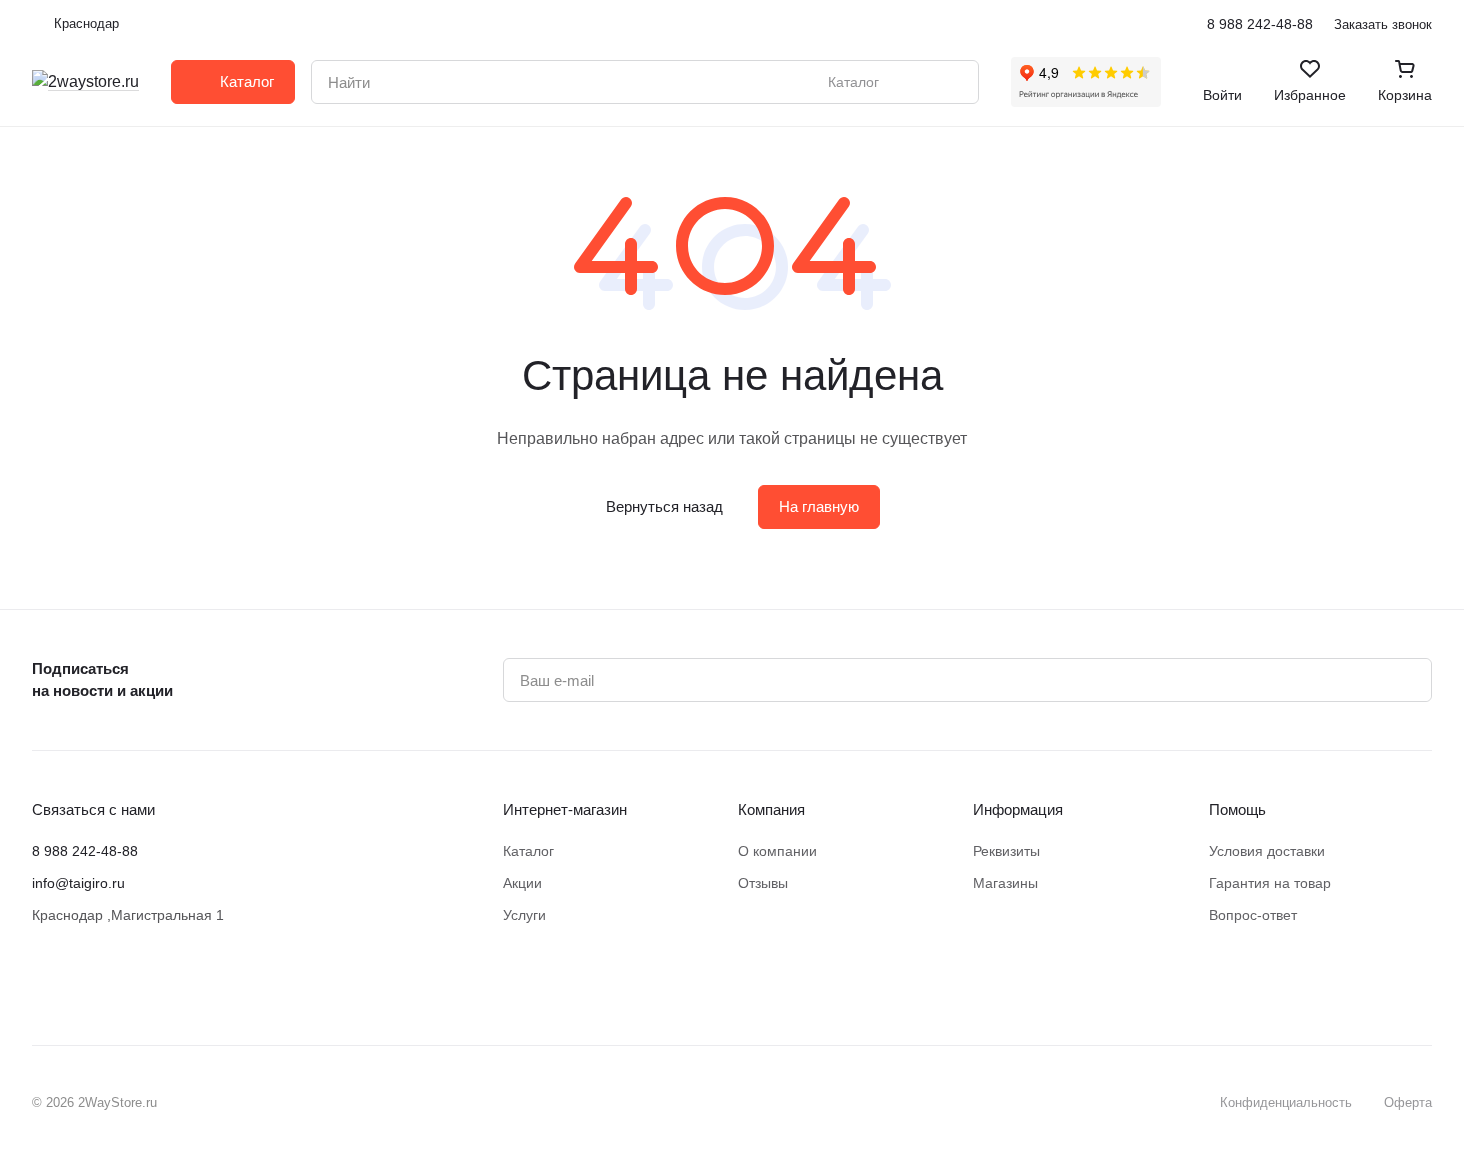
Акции (522, 883)
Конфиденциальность (1286, 1102)
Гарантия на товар (1270, 883)
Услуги (524, 915)
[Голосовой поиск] (917, 82)
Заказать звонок (1383, 24)
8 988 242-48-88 (1260, 24)
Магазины (1005, 883)
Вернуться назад (664, 506)
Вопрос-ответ (1253, 915)
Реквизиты (1006, 851)
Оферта (1408, 1102)
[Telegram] (124, 985)
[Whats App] (164, 985)
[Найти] (953, 82)
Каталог (528, 851)
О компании (777, 851)
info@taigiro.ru (78, 883)
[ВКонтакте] (44, 985)
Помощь (1237, 809)
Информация (1018, 809)
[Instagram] (84, 985)
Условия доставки (1267, 851)
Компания (771, 809)
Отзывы (763, 883)
